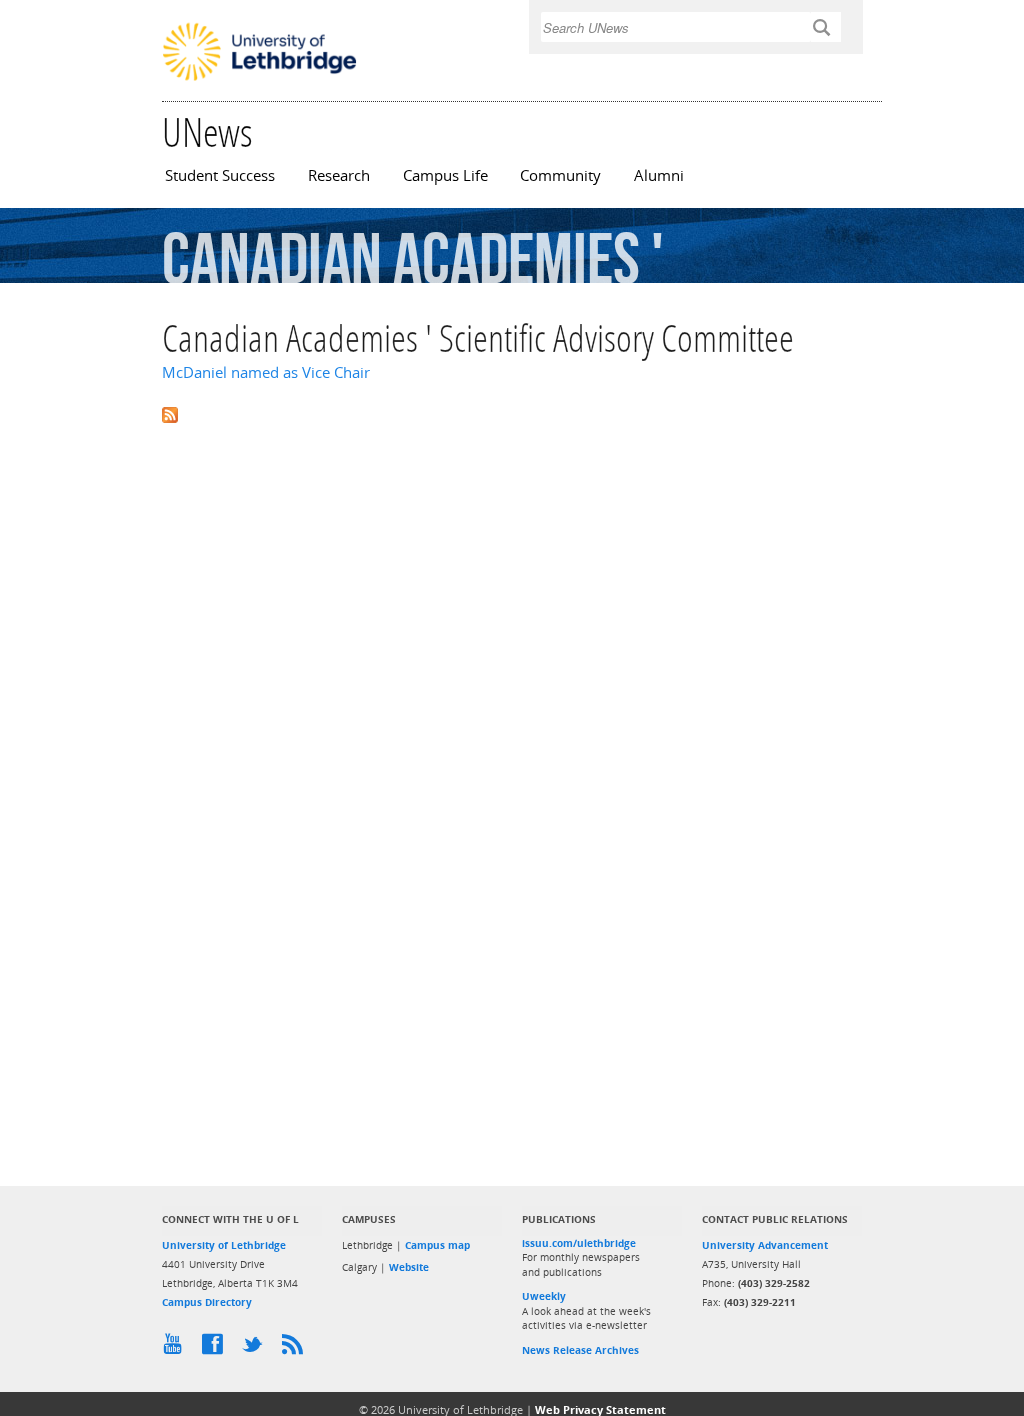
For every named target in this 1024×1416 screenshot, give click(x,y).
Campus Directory (207, 1302)
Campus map (437, 1245)
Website (409, 1267)
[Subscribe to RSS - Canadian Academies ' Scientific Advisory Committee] (512, 413)
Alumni (659, 175)
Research (339, 175)
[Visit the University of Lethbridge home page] (259, 79)
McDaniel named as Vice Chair (266, 372)
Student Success (220, 175)
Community (560, 175)
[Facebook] (217, 1349)
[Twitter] (257, 1349)
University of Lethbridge (224, 1245)
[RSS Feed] (297, 1349)
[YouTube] (177, 1349)
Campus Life (445, 175)
